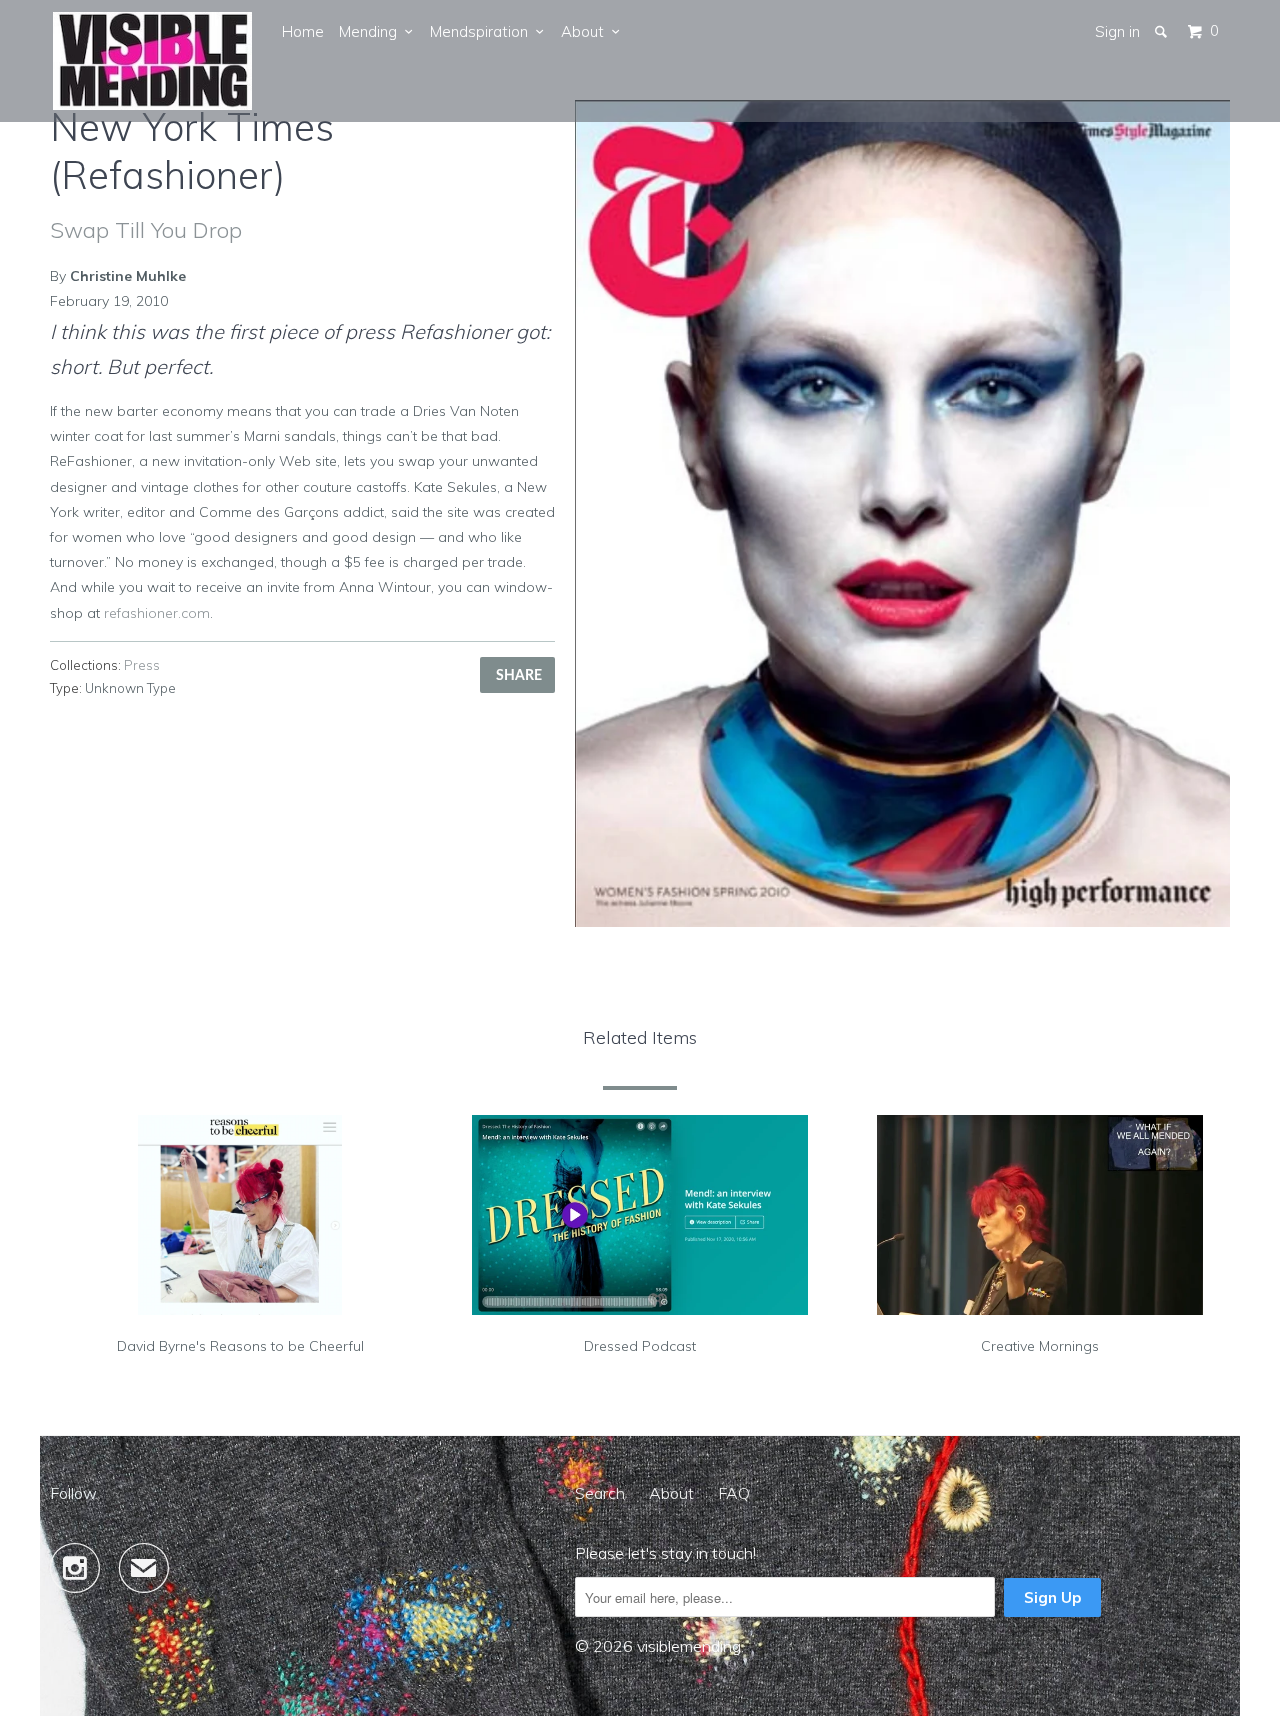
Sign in (1117, 31)
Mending (372, 31)
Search (600, 1493)
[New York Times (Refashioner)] (902, 513)
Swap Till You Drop (146, 230)
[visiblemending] (153, 61)
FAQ (734, 1493)
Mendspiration (483, 31)
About (586, 31)
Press (142, 665)
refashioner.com (157, 613)
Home (303, 31)
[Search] (1162, 31)
